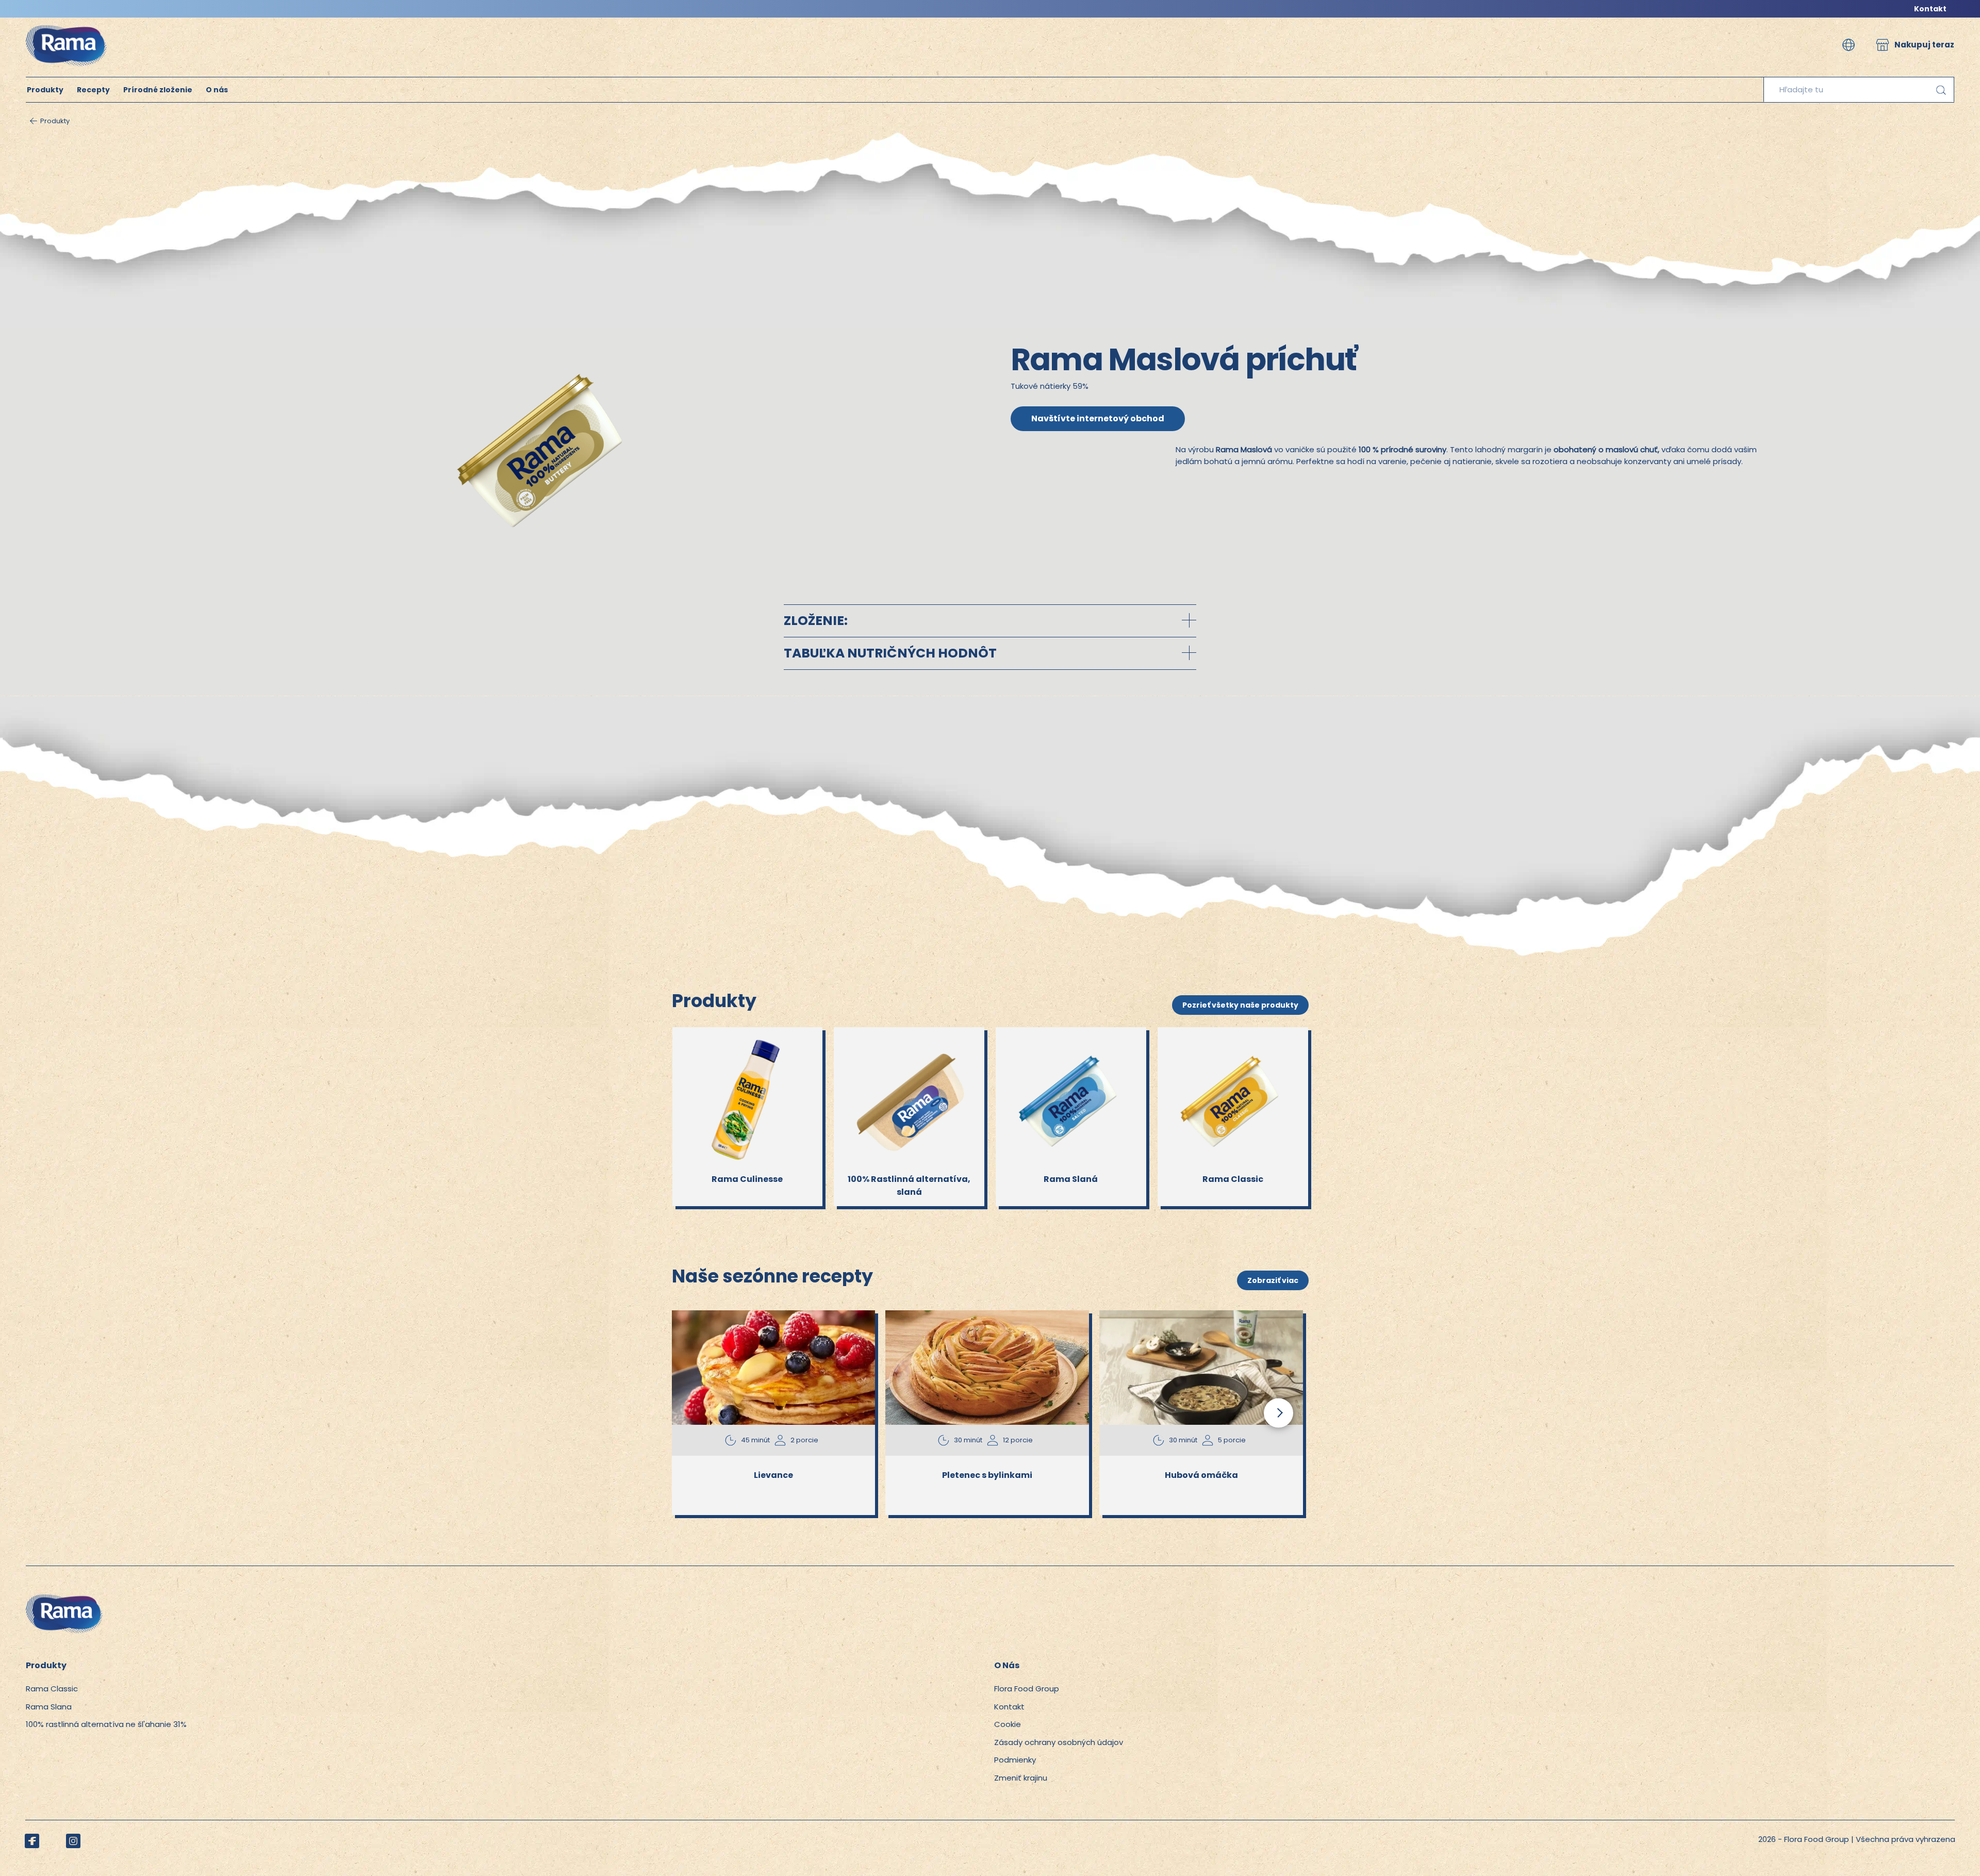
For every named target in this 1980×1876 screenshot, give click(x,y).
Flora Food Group (1027, 1689)
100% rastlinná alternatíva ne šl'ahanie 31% (106, 1724)
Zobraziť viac (1273, 1280)
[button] (1849, 45)
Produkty (45, 90)
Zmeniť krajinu (1021, 1778)
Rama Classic (52, 1689)
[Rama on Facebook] (32, 1841)
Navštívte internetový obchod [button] (1098, 418)
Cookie (1008, 1724)
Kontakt (1930, 9)
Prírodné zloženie (158, 90)
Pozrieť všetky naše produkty (1240, 1005)
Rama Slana (49, 1707)
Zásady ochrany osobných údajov (1059, 1742)
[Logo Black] (67, 23)
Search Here (1941, 90)
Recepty (93, 90)
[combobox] (1859, 90)
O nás (217, 90)
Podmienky (1015, 1760)
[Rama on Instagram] (73, 1841)
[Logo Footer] (64, 1600)
